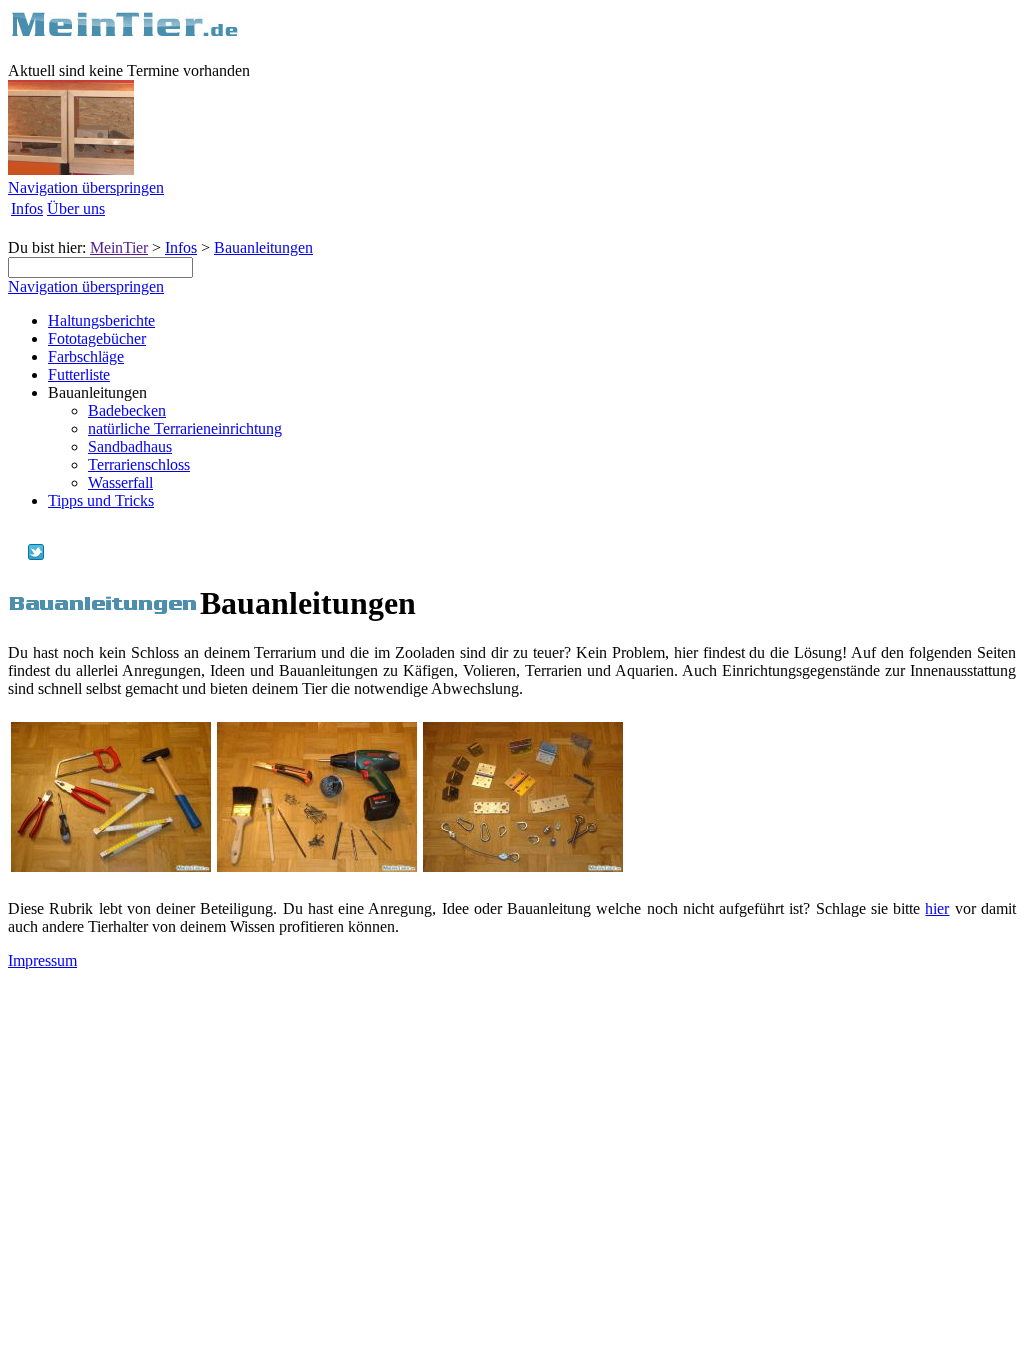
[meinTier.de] (125, 34)
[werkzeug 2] (317, 866)
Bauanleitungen (263, 247)
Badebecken (127, 410)
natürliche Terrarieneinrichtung (185, 428)
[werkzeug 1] (111, 866)
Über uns (76, 208)
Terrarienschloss (139, 464)
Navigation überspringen (86, 187)
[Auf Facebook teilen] (16, 554)
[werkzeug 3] (523, 866)
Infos (27, 208)
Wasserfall (120, 482)
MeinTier (119, 247)
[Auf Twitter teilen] (36, 554)
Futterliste (79, 374)
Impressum (42, 960)
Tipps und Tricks (101, 500)
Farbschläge (86, 356)
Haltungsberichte (101, 320)
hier (937, 908)
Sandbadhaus (130, 446)
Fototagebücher (97, 338)
